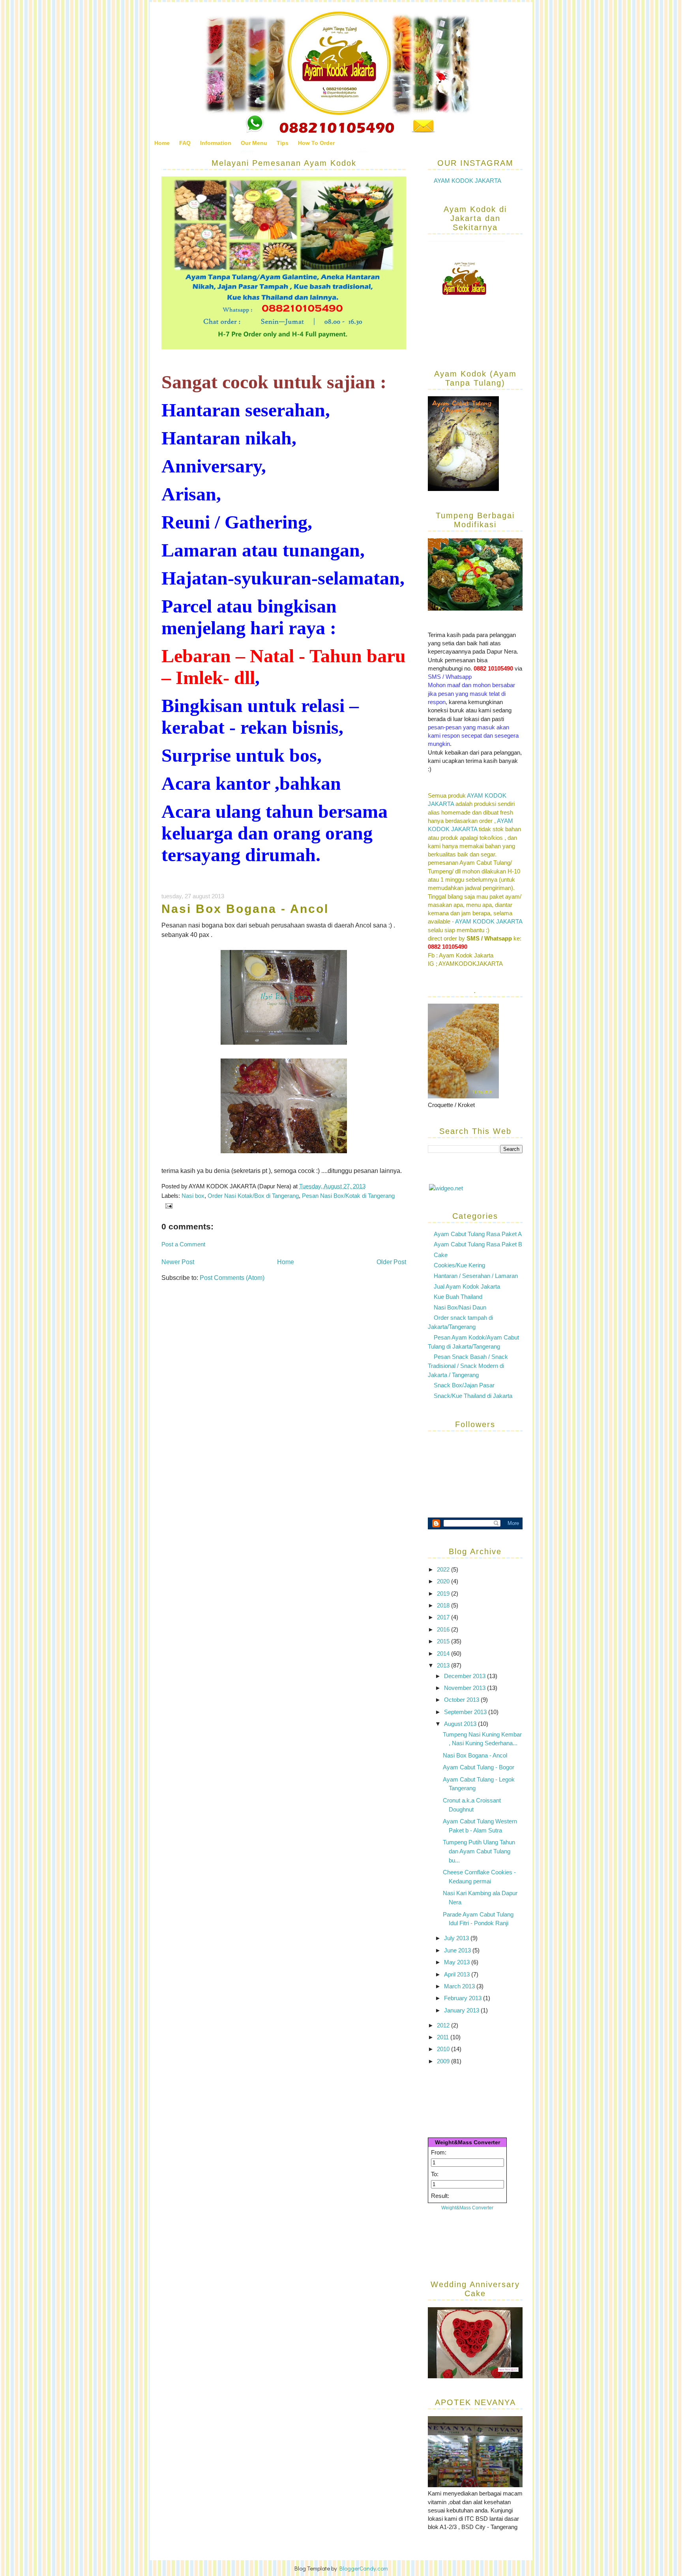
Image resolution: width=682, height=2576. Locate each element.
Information (216, 143)
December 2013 (466, 1676)
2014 (444, 1653)
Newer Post (178, 1262)
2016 (444, 1629)
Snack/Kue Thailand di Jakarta (473, 1396)
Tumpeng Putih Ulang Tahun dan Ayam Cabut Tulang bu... (479, 1851)
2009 (444, 2061)
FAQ (185, 143)
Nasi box (193, 1196)
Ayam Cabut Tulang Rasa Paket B (478, 1244)
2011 (444, 2037)
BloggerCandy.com (364, 2568)
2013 (444, 1665)
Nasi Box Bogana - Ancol (245, 909)
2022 (444, 1569)
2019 (444, 1593)
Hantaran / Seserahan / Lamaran (476, 1276)
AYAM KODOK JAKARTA (467, 181)
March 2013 (460, 1986)
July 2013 (457, 1938)
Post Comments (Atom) (232, 1278)
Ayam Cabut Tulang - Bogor (479, 1767)
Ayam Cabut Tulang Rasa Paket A (478, 1234)
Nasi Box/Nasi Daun (460, 1307)
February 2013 (464, 1998)
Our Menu (254, 143)
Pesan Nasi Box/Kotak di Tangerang (348, 1196)
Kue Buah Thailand (458, 1297)
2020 (444, 1581)
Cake (441, 1255)
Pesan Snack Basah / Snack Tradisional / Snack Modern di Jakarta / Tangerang (468, 1366)
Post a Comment (183, 1244)
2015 (444, 1641)
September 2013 (466, 1712)
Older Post (391, 1262)
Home (162, 143)
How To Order (316, 143)
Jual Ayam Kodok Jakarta (467, 1286)
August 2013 (461, 1724)
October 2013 (462, 1700)
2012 (444, 2025)
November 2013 (466, 1688)
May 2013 (458, 1962)
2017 (444, 1617)
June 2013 (458, 1950)
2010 (444, 2049)
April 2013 (458, 1974)
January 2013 (462, 2010)
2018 (444, 1605)
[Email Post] (167, 1205)
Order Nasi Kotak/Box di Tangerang (253, 1196)
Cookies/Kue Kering (459, 1265)
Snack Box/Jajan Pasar (464, 1385)
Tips (283, 143)
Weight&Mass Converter (467, 2142)
